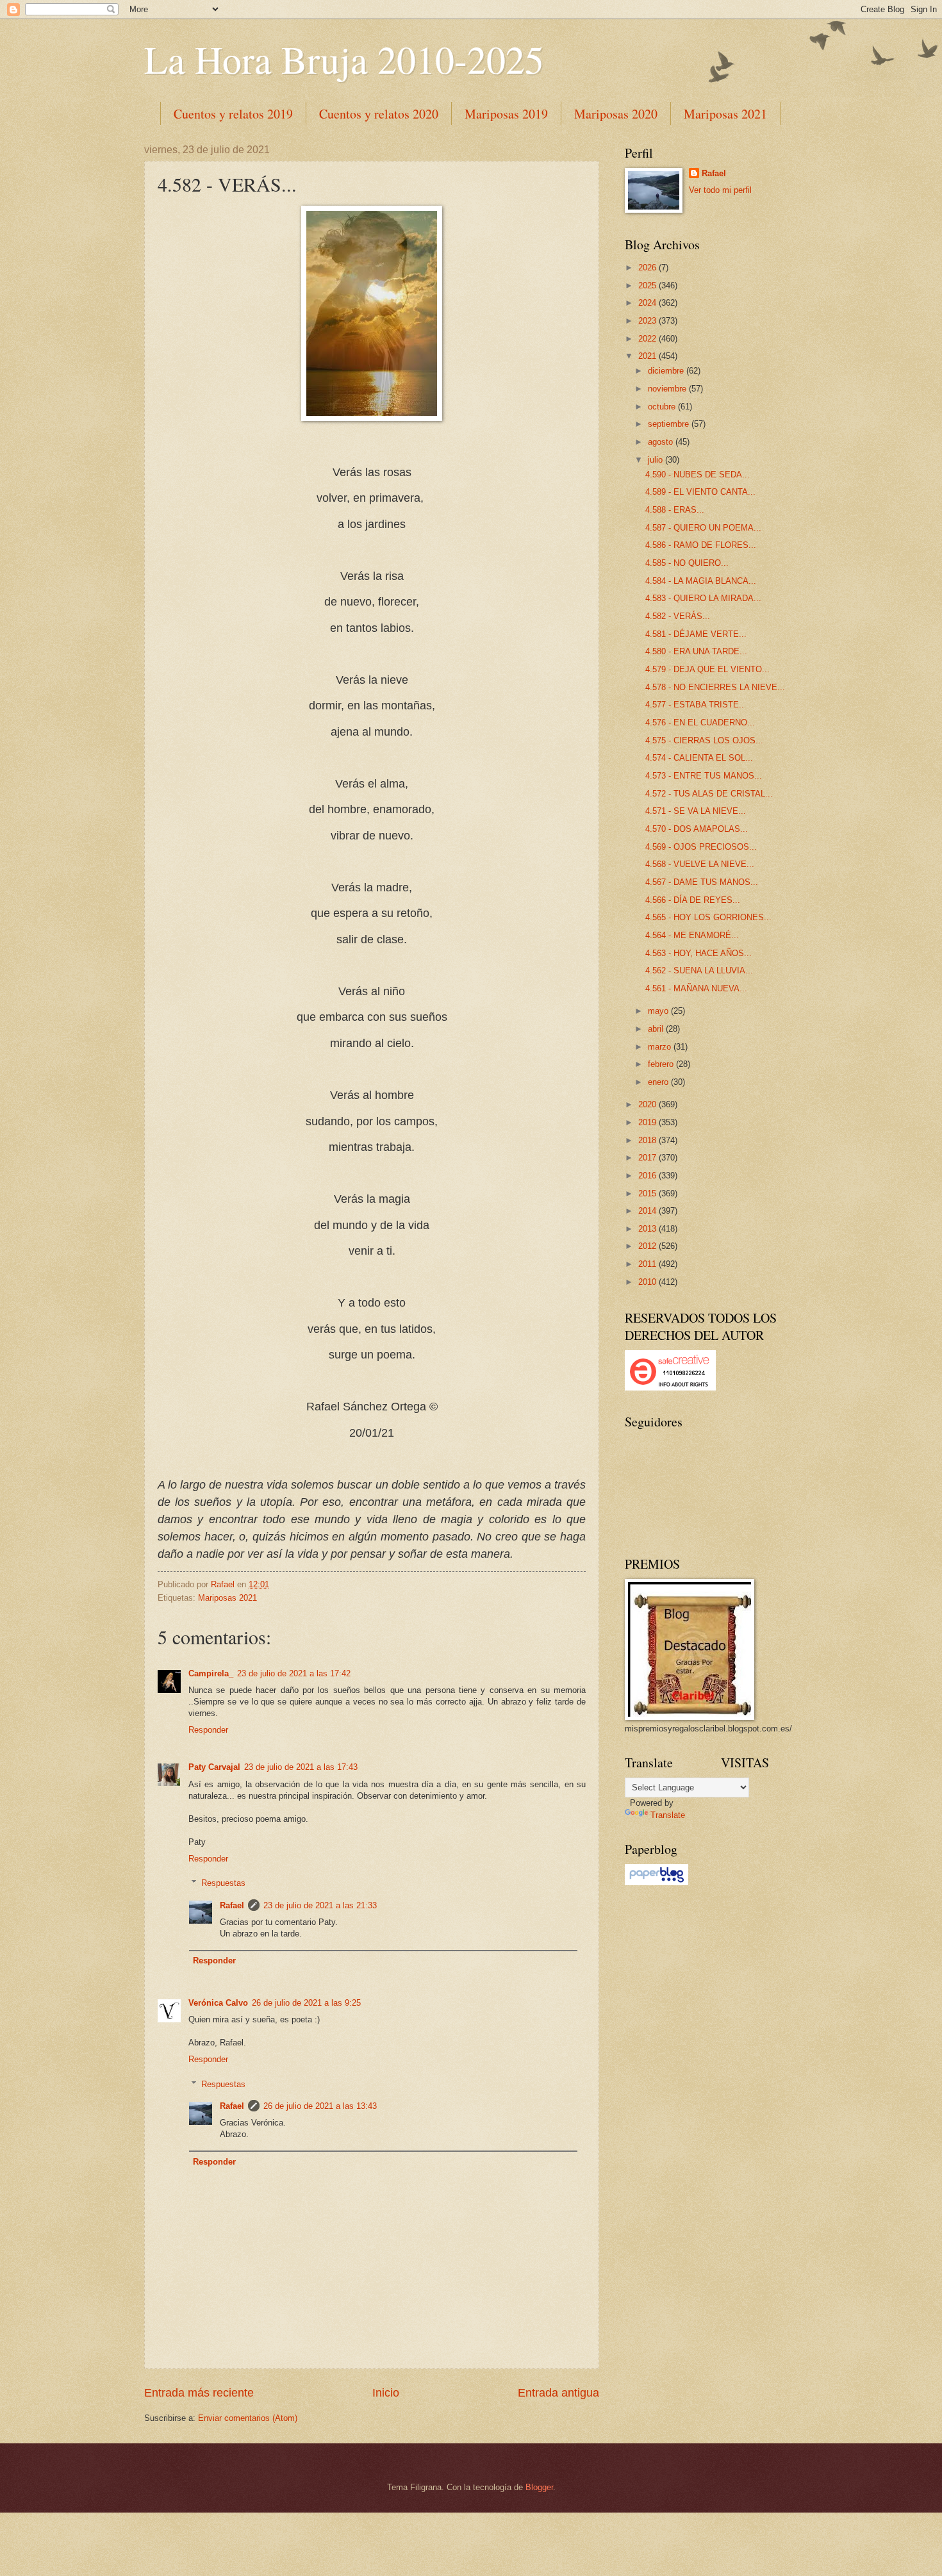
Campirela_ (211, 1673)
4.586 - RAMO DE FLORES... (701, 545)
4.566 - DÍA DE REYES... (693, 900)
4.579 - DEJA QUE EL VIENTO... (707, 669)
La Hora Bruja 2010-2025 (344, 59)
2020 (649, 1104)
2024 (649, 303)
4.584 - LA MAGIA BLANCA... (701, 581)
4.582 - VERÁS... (678, 616)
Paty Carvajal (214, 1767)
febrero (662, 1064)
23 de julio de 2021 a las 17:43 (301, 1767)
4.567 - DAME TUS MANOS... (702, 882)
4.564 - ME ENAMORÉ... (692, 935)
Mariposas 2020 (616, 114)
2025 (649, 285)
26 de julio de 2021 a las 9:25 (306, 2003)
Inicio (386, 2393)
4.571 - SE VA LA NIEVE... (696, 811)
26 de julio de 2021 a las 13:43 (320, 2106)
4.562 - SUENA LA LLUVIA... (699, 970)
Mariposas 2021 (725, 114)
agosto (662, 442)
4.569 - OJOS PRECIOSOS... (701, 847)
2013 (649, 1229)
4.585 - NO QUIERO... (687, 563)
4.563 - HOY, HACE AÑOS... (698, 953)
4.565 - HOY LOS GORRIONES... (708, 917)
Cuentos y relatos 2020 (379, 114)
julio (657, 460)
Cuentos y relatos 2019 (233, 114)
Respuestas (223, 1883)
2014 (649, 1211)
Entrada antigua (558, 2393)
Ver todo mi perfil (720, 190)
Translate (668, 1815)
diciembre (667, 371)
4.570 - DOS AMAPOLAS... (697, 829)
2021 (649, 356)
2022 (649, 339)
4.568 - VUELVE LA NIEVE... (700, 864)
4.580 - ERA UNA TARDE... (696, 651)
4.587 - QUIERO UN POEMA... (703, 528)
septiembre (670, 424)
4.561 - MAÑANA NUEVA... (696, 988)
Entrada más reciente (199, 2393)
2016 (649, 1176)
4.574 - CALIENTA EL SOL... (699, 758)
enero (659, 1082)
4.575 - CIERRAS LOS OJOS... (704, 740)
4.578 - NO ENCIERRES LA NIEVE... (715, 687)
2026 (649, 268)
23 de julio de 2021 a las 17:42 (294, 1673)
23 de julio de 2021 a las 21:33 (320, 1905)
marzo (661, 1047)
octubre (663, 407)
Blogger (539, 2487)
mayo (659, 1011)
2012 (649, 1246)
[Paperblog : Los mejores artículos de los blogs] (657, 1882)
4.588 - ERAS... (675, 510)
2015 (649, 1193)
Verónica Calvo (218, 2003)
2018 (649, 1140)
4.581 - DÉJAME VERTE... (696, 634)
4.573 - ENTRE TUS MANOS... (704, 776)
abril (657, 1029)
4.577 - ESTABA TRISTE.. (695, 705)
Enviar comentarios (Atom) (248, 2418)
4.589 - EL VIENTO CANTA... (700, 492)
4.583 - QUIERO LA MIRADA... (703, 598)
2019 (649, 1122)
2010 (649, 1282)
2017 (649, 1158)
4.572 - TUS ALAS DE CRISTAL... (709, 794)
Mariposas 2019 (506, 114)
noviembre (668, 389)
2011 (649, 1264)
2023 (649, 321)
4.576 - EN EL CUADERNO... (700, 722)
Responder (208, 1730)
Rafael (232, 1905)
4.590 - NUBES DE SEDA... (698, 475)
